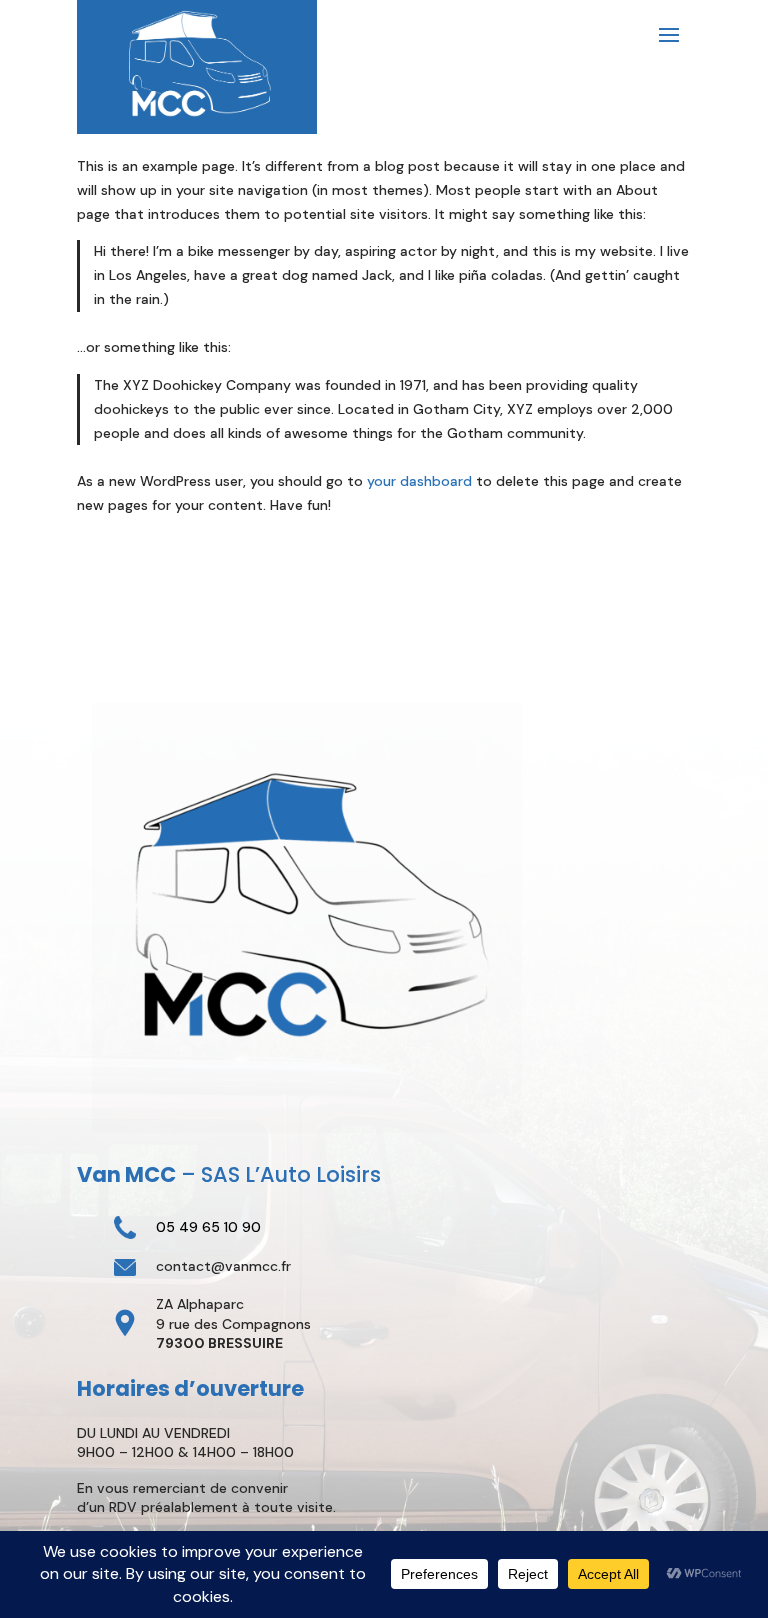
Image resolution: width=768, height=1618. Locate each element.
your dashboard (419, 481)
